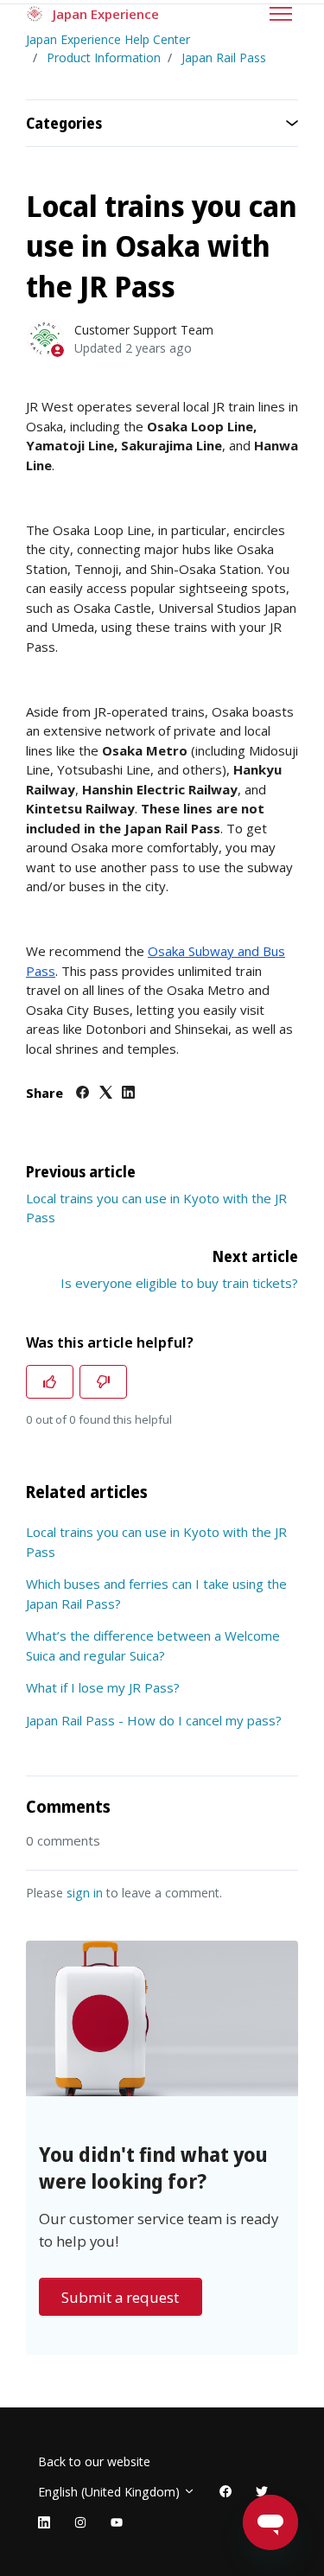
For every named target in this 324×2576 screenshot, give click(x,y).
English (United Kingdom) (111, 2492)
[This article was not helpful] (103, 1382)
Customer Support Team (144, 330)
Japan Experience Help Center (108, 39)
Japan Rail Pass (224, 57)
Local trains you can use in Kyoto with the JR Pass (156, 1542)
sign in (85, 1893)
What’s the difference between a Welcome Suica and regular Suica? (153, 1645)
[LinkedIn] (128, 1094)
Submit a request (120, 2297)
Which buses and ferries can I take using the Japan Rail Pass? (156, 1594)
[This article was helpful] (50, 1382)
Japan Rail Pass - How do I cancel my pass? (154, 1720)
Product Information (104, 57)
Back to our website (94, 2461)
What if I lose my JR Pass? (103, 1687)
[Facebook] (83, 1094)
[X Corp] (106, 1094)
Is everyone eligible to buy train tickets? (179, 1283)
